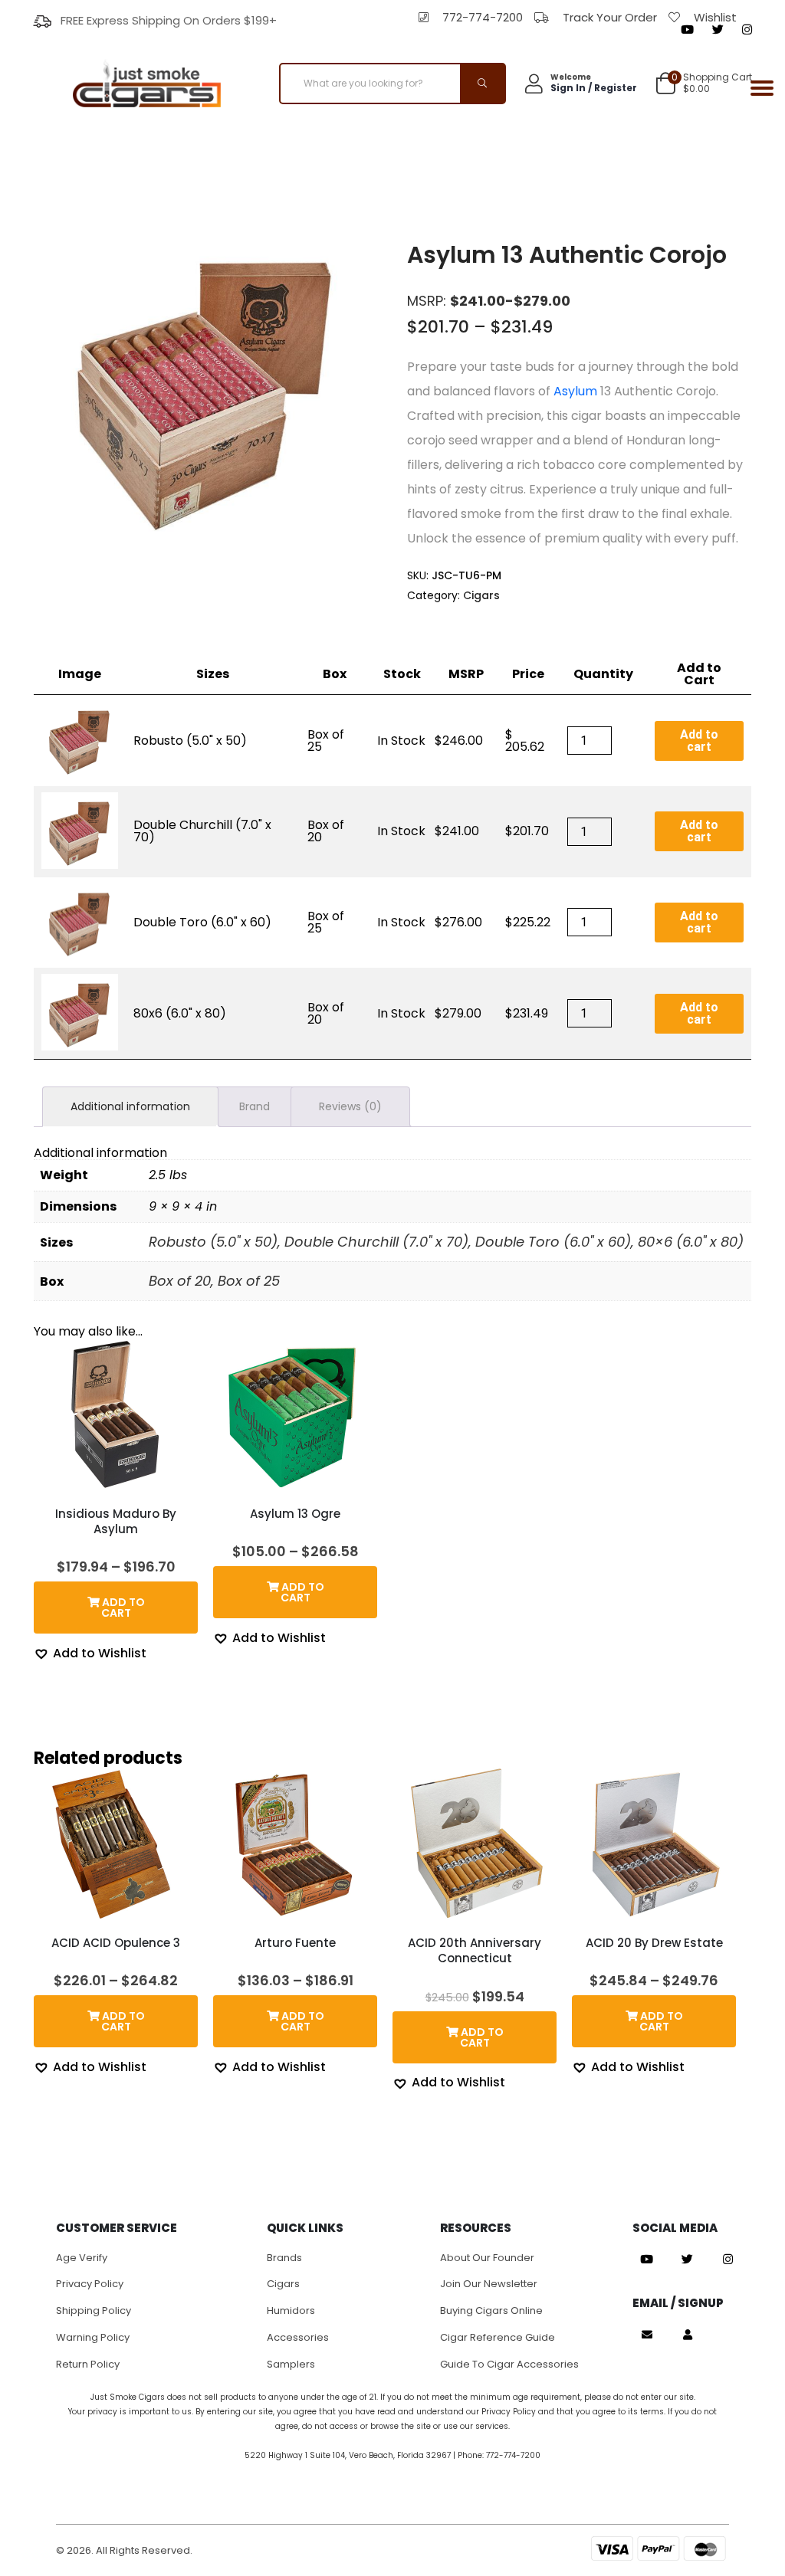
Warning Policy (93, 2337)
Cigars (481, 595)
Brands (284, 2258)
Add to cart (699, 741)
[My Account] (688, 2335)
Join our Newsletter (489, 2284)
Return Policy (88, 2364)
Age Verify (82, 2258)
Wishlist (715, 17)
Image (80, 674)
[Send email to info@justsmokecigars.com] (647, 2335)
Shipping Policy (94, 2311)
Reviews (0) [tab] (350, 1106)
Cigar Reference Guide (498, 2337)
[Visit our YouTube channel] (687, 30)
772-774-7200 (483, 17)
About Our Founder (487, 2258)
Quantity (603, 674)
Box (335, 674)
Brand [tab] (255, 1106)
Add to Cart (699, 674)
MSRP (466, 674)
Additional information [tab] (130, 1106)
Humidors (291, 2311)
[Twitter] (718, 30)
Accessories (298, 2337)
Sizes (213, 674)
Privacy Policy (90, 2284)
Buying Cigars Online (491, 2311)
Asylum (575, 391)
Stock (402, 674)
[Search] (482, 84)
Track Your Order (610, 17)
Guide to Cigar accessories (509, 2364)
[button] (90, 1653)
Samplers (291, 2364)
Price (528, 674)
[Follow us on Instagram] (747, 30)
